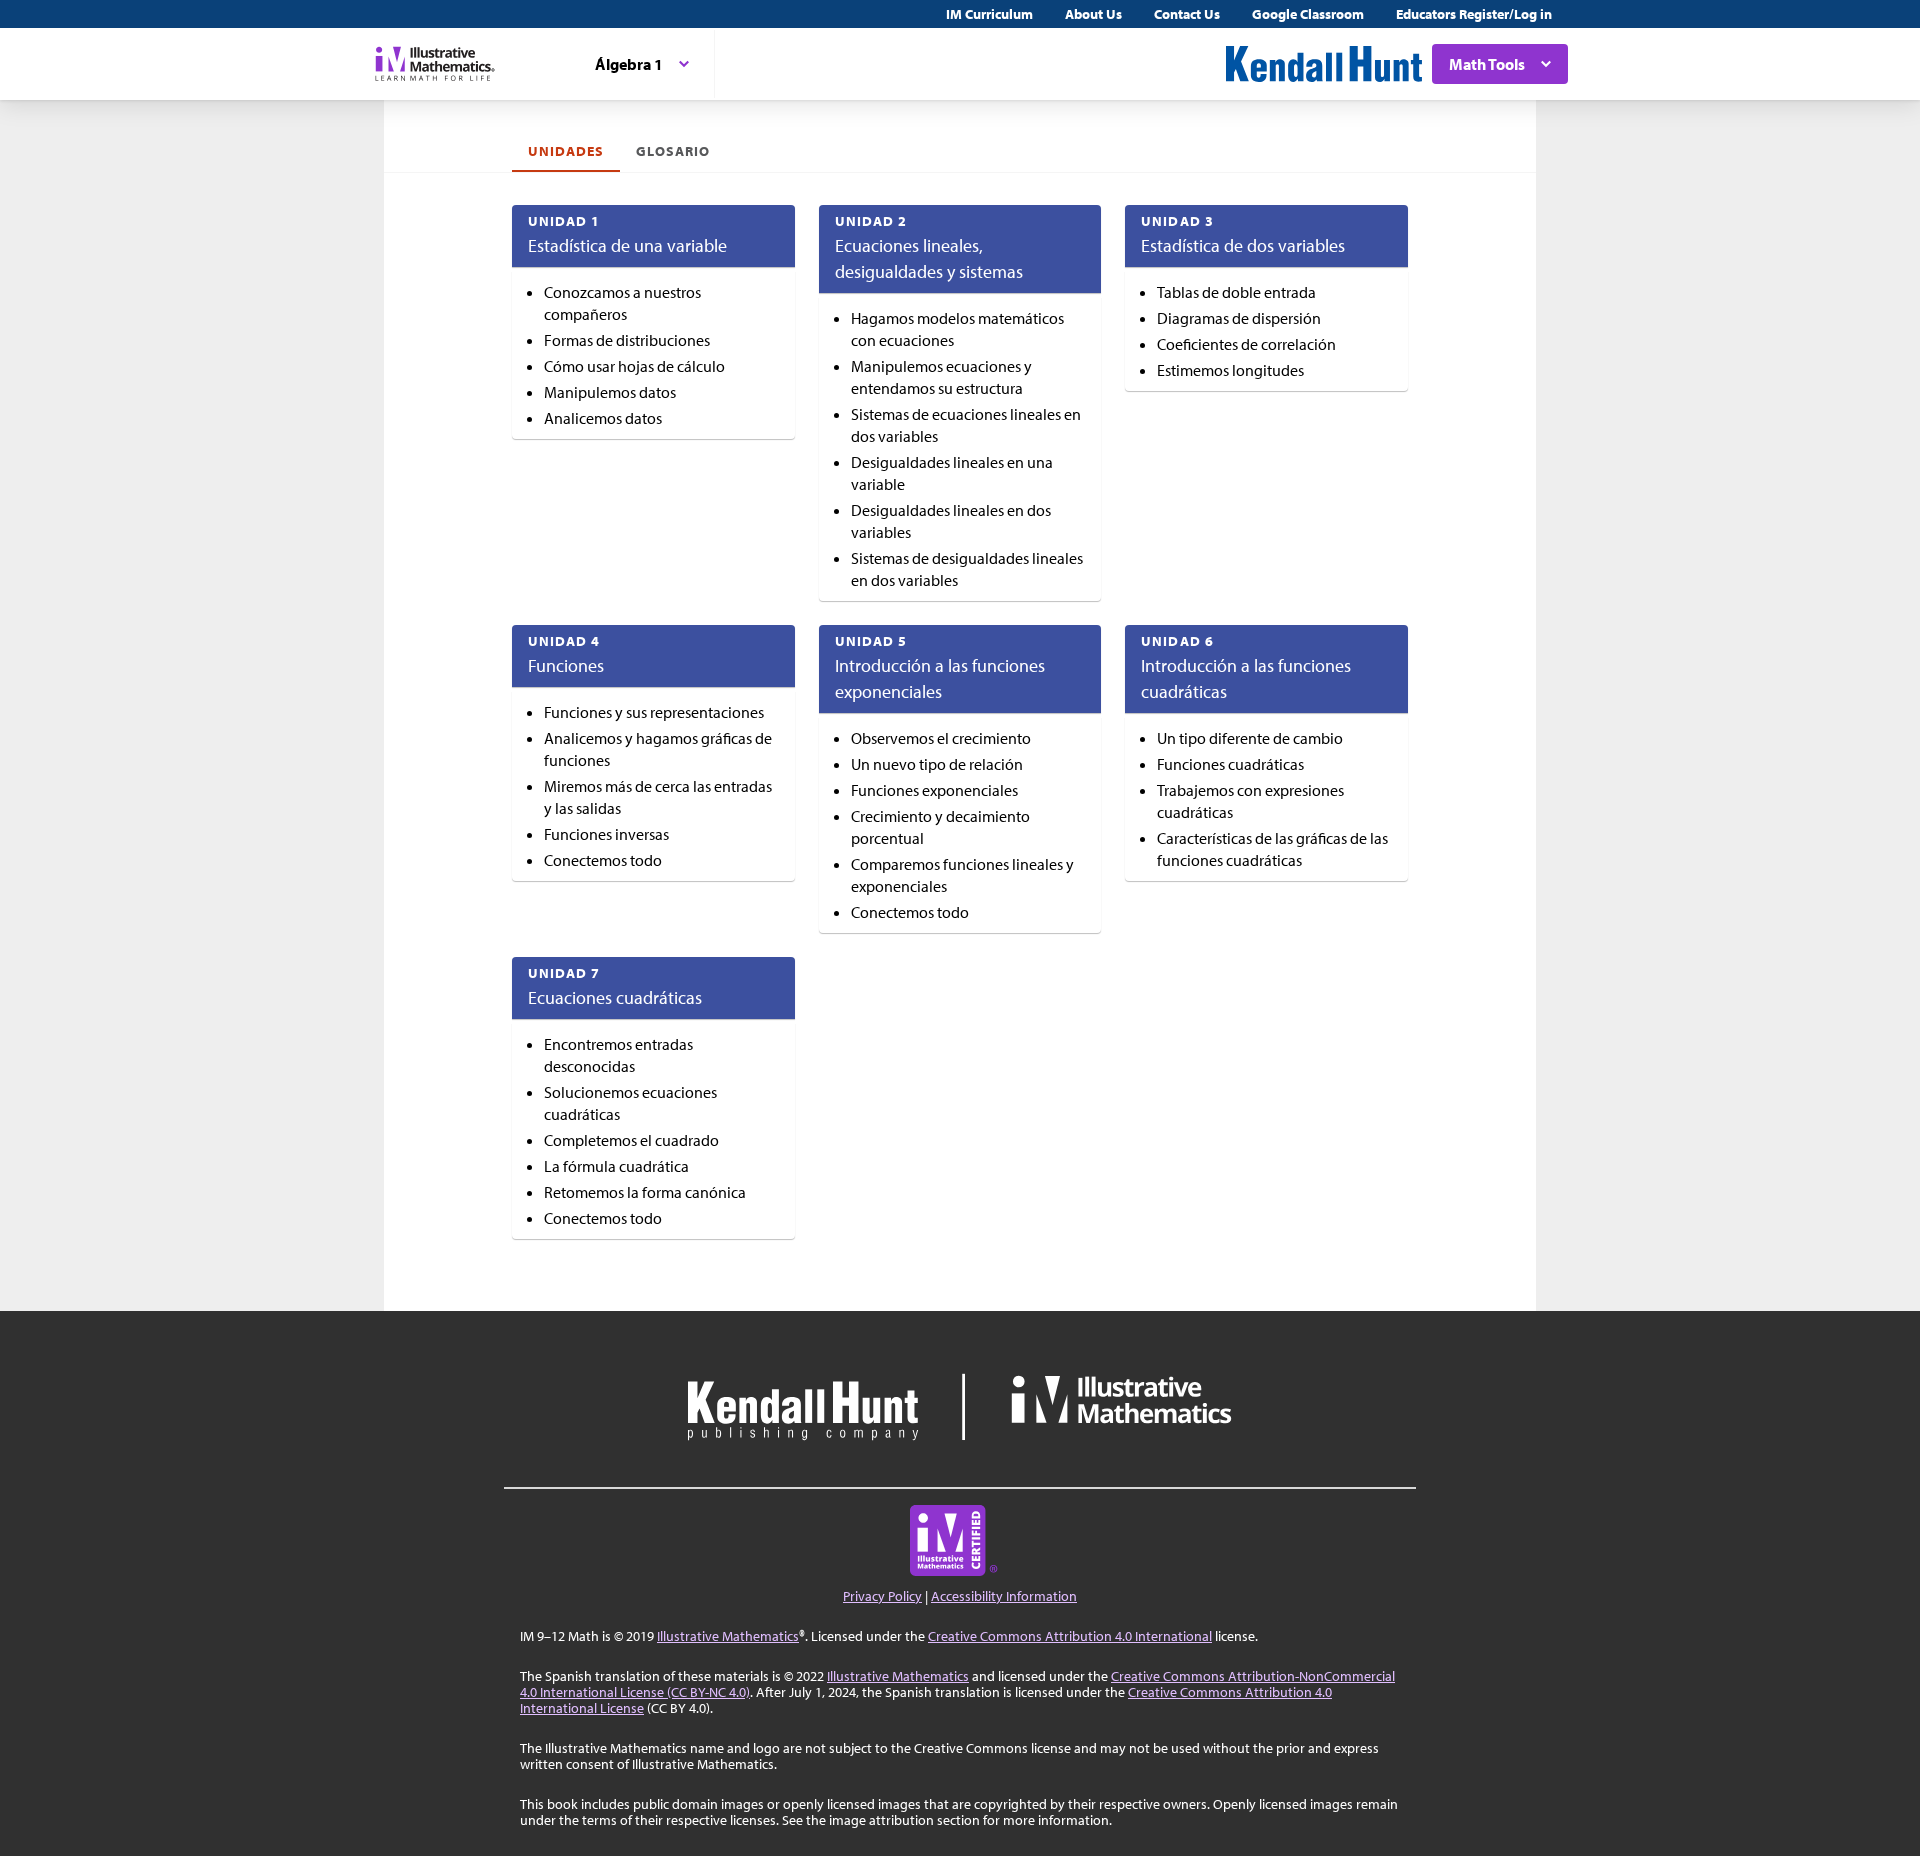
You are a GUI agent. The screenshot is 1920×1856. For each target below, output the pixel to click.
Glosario (672, 151)
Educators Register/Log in (1474, 14)
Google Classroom (1308, 14)
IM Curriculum (989, 14)
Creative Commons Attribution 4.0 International (1070, 1636)
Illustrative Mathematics (728, 1636)
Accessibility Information (1004, 1596)
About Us (1093, 14)
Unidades (566, 151)
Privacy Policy (882, 1596)
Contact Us (1187, 14)
